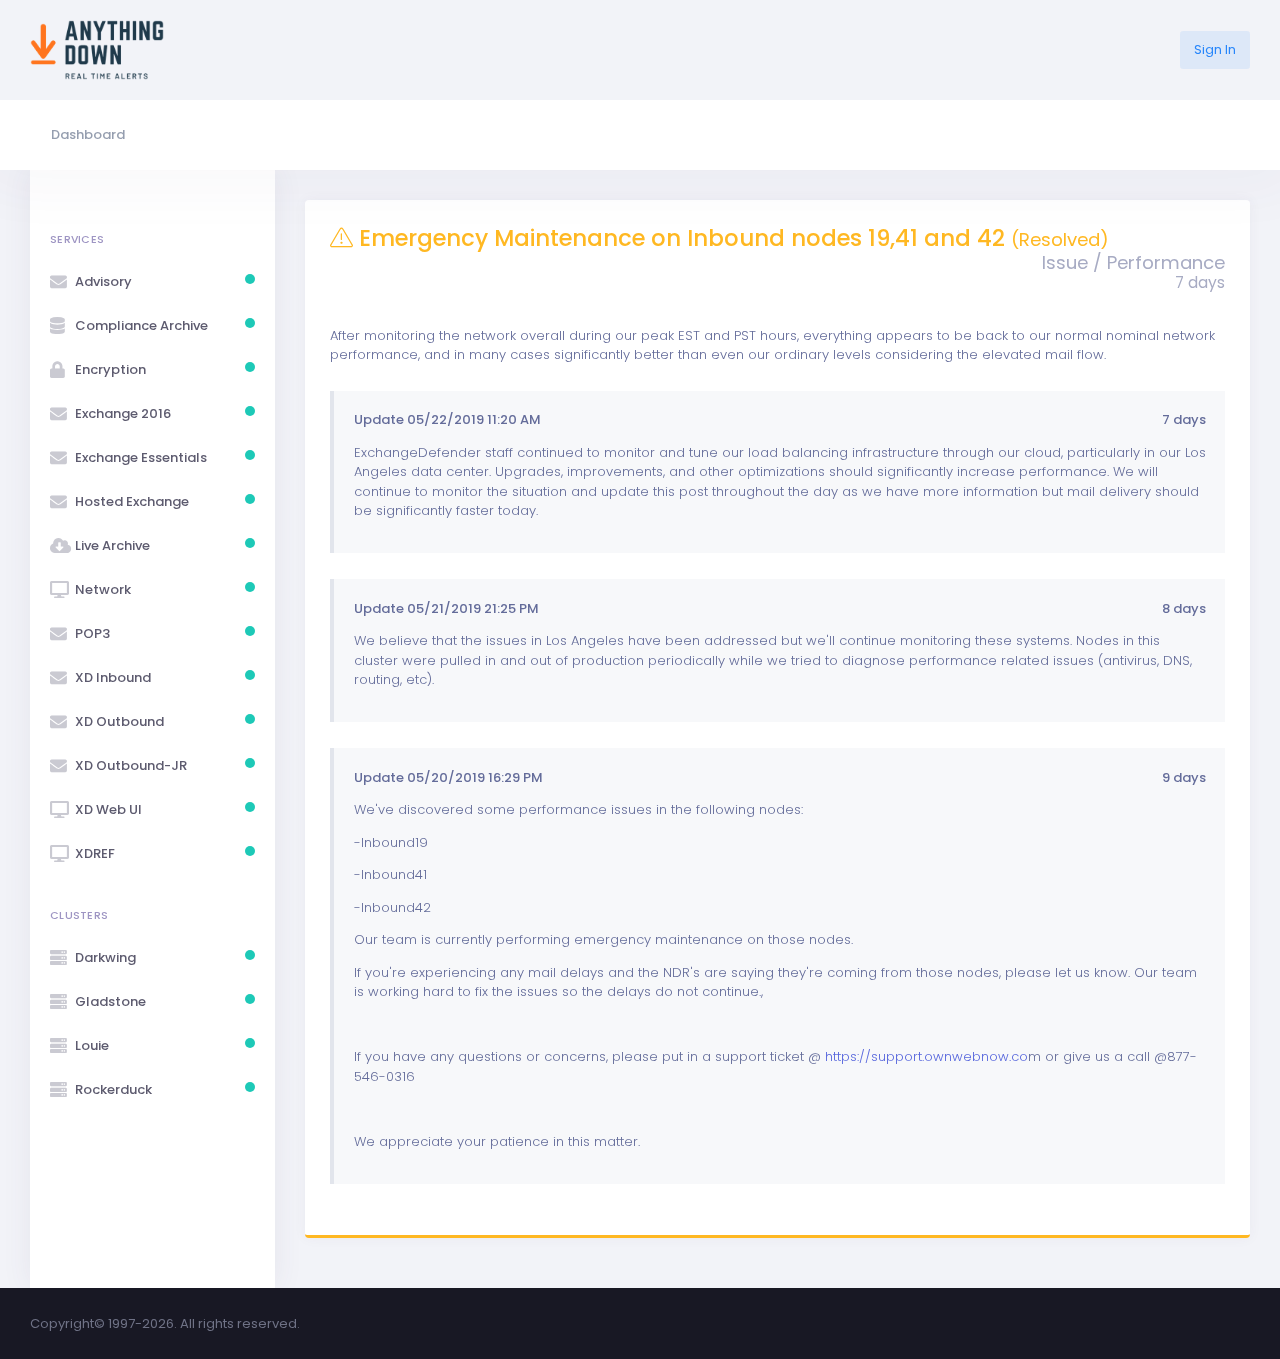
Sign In (1215, 49)
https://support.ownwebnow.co (926, 1056)
